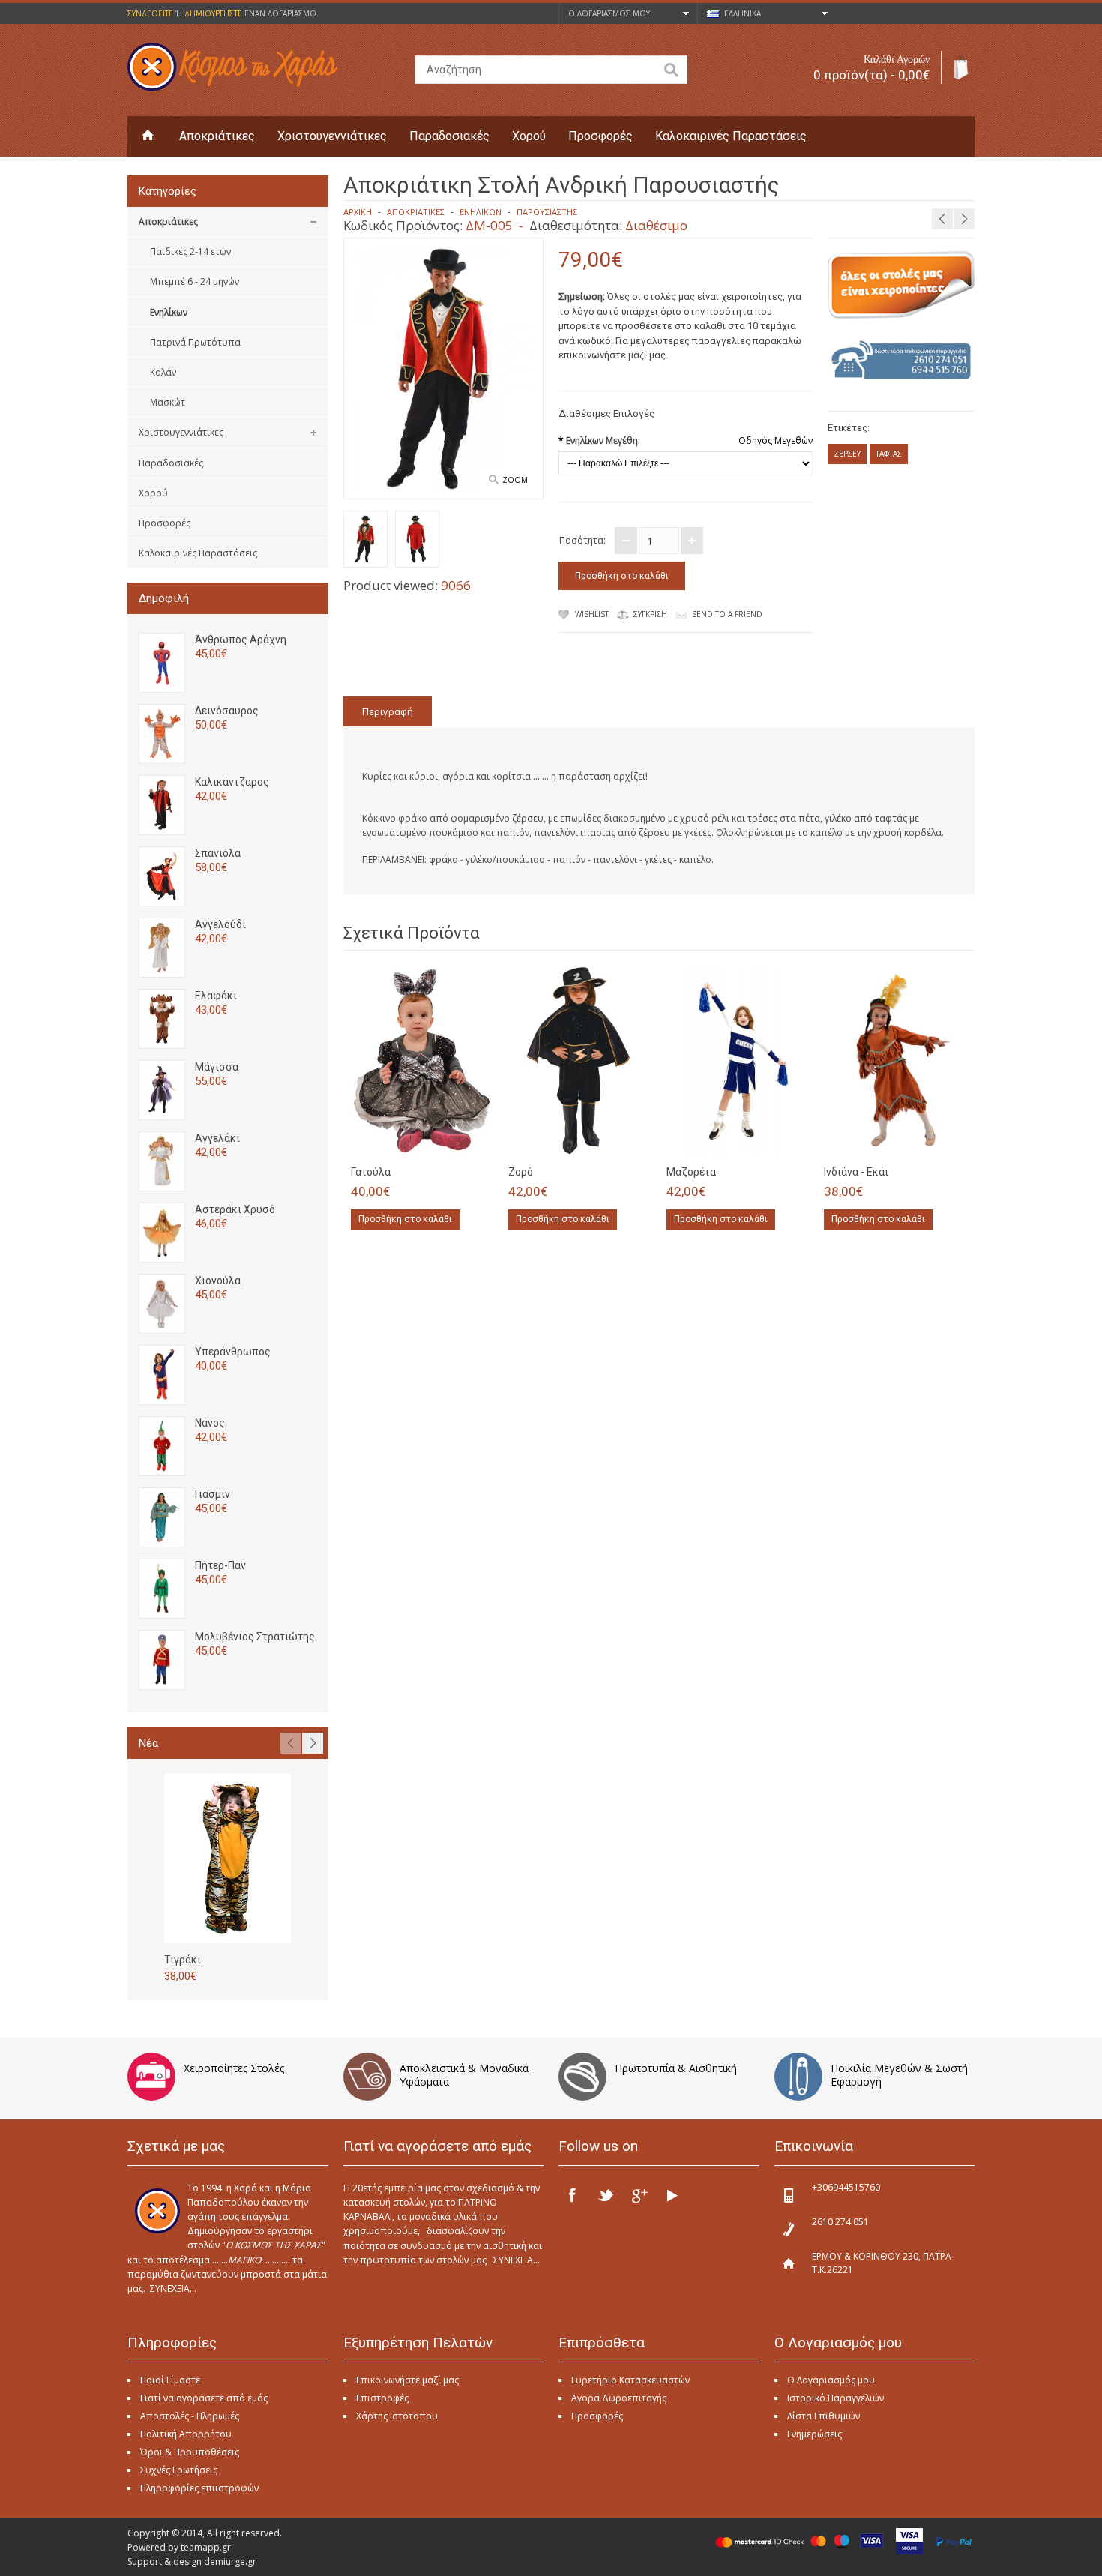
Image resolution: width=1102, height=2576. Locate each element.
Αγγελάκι (217, 1138)
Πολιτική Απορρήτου (186, 2434)
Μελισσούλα (1023, 183)
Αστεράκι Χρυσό (235, 1209)
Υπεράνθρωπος (233, 1352)
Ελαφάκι (216, 996)
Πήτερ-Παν (220, 1565)
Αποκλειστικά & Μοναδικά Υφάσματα (464, 2075)
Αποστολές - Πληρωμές (190, 2416)
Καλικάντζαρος (232, 782)
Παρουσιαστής (547, 212)
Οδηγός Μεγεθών (776, 440)
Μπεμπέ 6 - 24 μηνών (195, 282)
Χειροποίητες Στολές (234, 2068)
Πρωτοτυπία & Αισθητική (676, 2068)
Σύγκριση (650, 614)
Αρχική (358, 212)
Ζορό (521, 1172)
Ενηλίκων (169, 312)
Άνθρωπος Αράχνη (241, 640)
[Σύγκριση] (477, 1140)
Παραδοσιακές (449, 136)
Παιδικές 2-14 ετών (190, 252)
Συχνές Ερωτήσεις (179, 2470)
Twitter (606, 2195)
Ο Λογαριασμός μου (831, 2380)
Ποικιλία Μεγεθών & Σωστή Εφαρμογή (899, 2075)
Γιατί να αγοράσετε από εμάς (204, 2398)
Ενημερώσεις (815, 2434)
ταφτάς (889, 454)
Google (639, 2195)
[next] (964, 219)
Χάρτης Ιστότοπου (397, 2416)
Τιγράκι (183, 1960)
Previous (291, 1743)
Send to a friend (727, 614)
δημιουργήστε (213, 13)
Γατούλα (371, 1172)
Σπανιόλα (218, 853)
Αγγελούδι (220, 924)
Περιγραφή (388, 711)
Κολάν (163, 372)
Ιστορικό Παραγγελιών (835, 2398)
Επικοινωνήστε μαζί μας (407, 2380)
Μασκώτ (168, 402)
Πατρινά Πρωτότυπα (195, 342)
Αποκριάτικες (217, 136)
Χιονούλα (218, 1281)
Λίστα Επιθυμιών (824, 2416)
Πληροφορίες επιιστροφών (199, 2488)
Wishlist (592, 614)
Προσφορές (600, 136)
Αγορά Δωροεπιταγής (619, 2398)
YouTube (672, 2195)
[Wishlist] (452, 1140)
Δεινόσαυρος (227, 711)
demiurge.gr (230, 2561)
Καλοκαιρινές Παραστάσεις (731, 136)
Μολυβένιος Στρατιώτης (255, 1637)
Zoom (515, 480)
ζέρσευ (847, 454)
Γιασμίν (213, 1494)
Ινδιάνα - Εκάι (856, 1172)
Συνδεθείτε (150, 13)
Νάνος (210, 1423)
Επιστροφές (382, 2398)
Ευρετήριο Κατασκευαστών (630, 2380)
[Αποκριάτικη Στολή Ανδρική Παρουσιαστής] (365, 541)
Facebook (573, 2195)
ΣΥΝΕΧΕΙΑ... (173, 2288)
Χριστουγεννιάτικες (332, 136)
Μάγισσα (217, 1067)
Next (313, 1743)
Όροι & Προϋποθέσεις (190, 2452)
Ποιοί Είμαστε (170, 2380)
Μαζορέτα (691, 1172)
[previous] (942, 219)
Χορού (529, 136)
